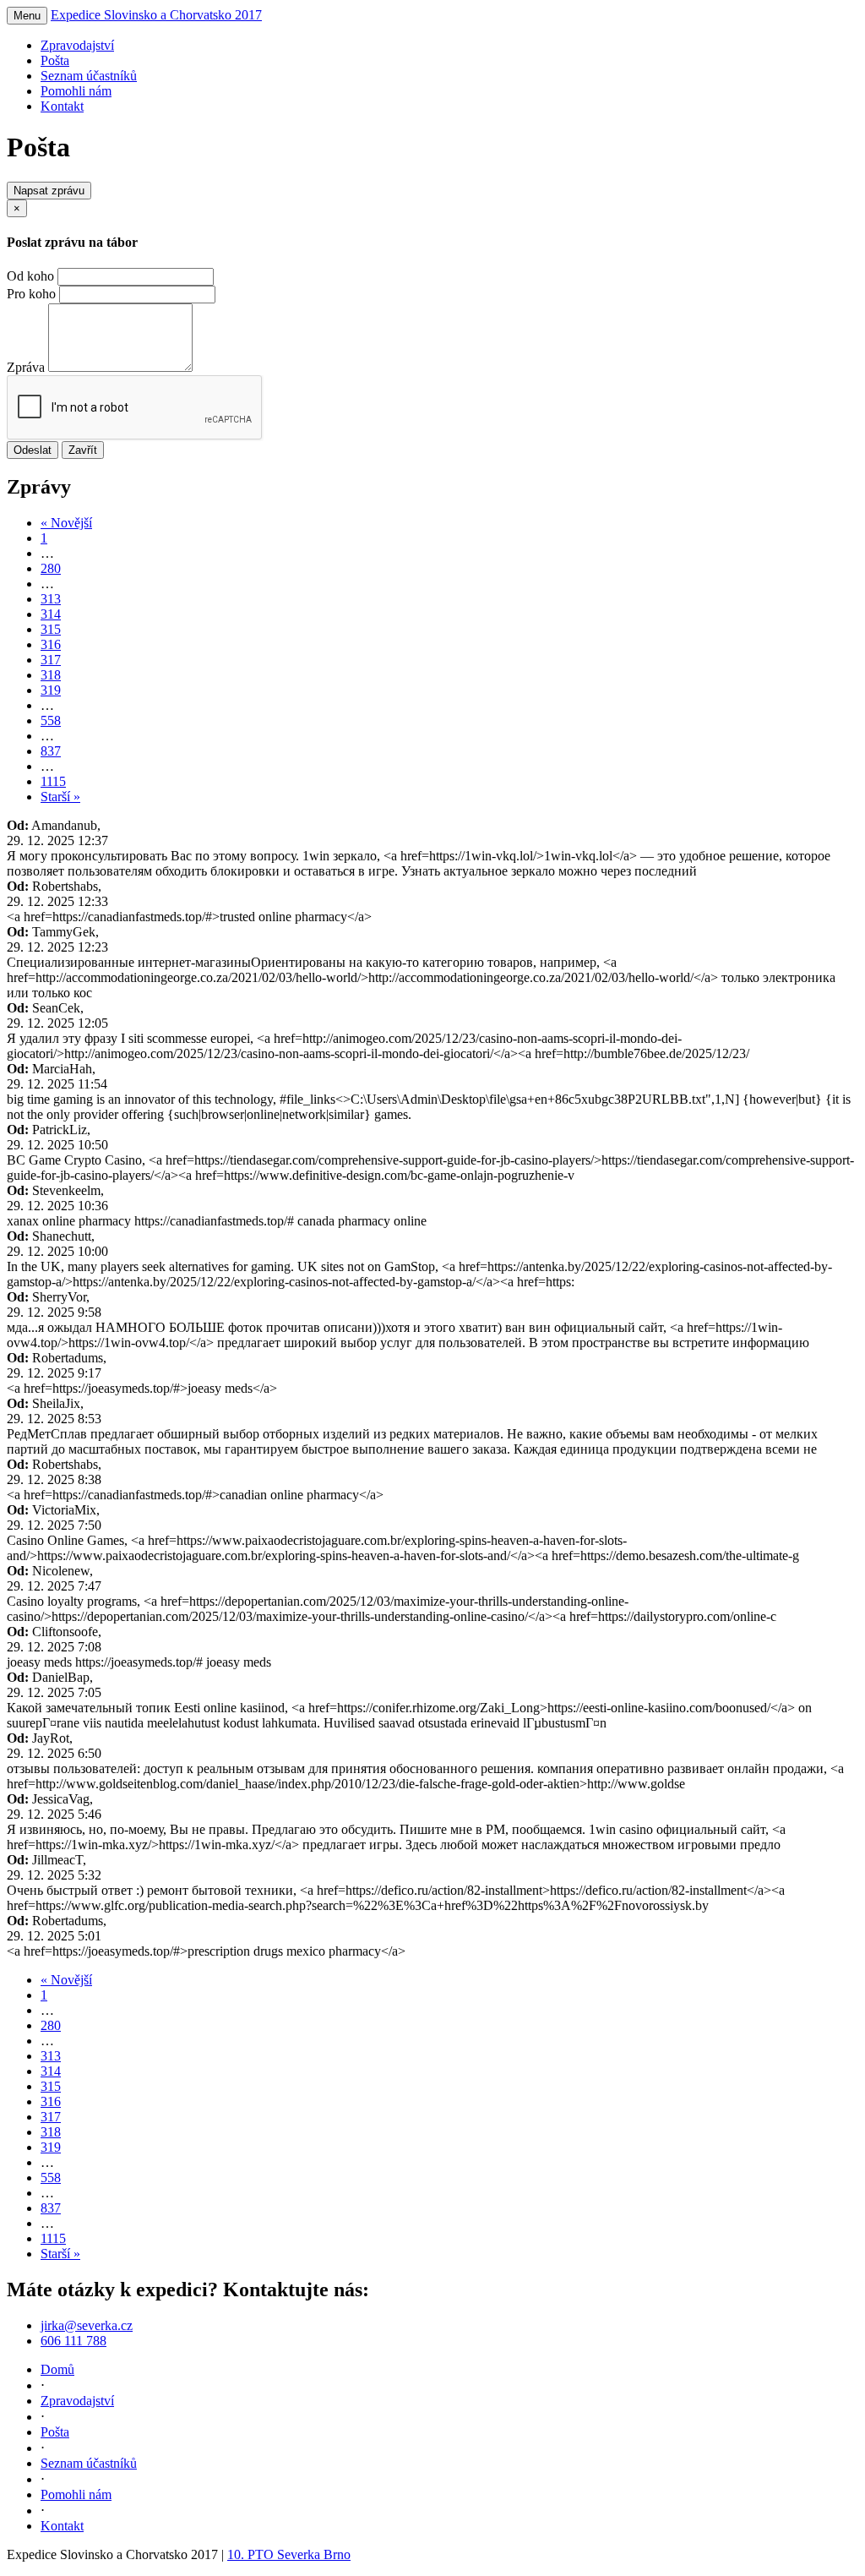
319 (51, 690)
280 (51, 568)
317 (51, 660)
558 (51, 720)
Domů (57, 2369)
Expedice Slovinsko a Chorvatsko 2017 (156, 15)
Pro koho (31, 294)
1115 (53, 781)
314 (51, 614)
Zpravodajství (77, 45)
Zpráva (26, 367)
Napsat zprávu (49, 191)
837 (51, 751)
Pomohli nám (76, 91)
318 (51, 675)
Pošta (55, 60)
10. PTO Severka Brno (289, 2554)
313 (51, 599)
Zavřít (83, 450)
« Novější (66, 523)
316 (51, 644)
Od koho (30, 276)
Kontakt (62, 106)
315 (51, 629)
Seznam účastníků (89, 76)
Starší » (60, 797)
